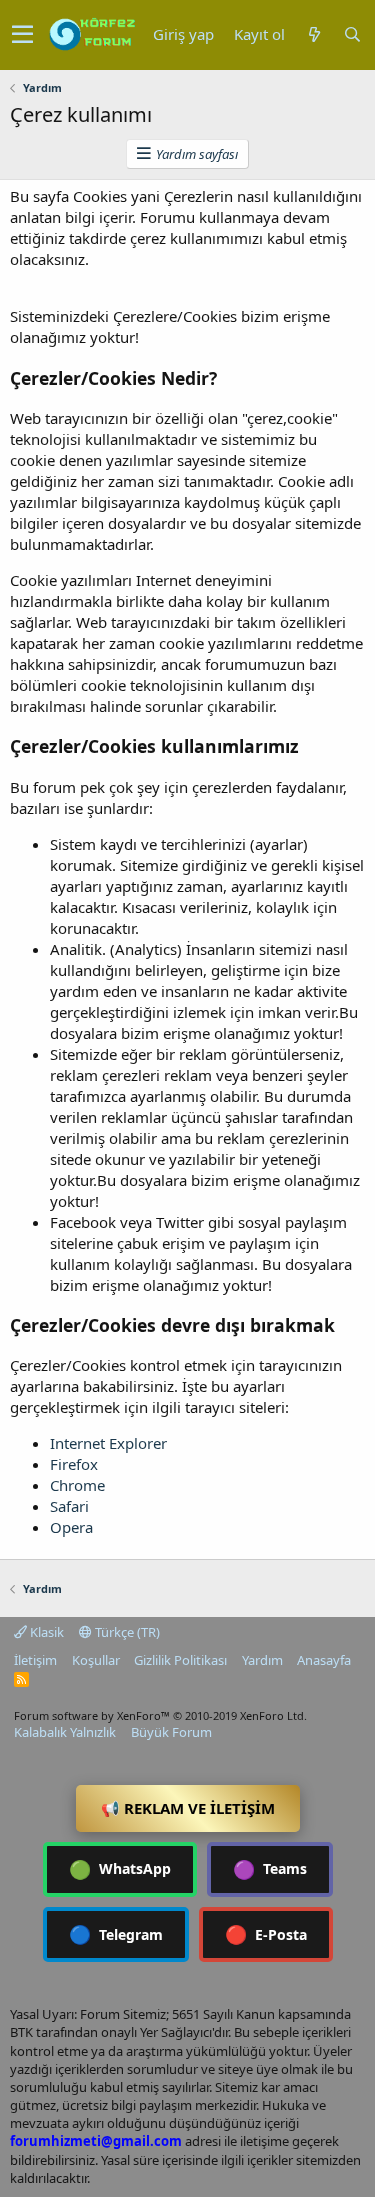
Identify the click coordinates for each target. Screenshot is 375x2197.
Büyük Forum (171, 1732)
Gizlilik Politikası (180, 1660)
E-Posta (266, 1934)
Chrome (77, 1485)
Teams (270, 1869)
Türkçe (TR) (126, 1632)
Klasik (45, 1632)
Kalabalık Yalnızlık (65, 1732)
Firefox (74, 1464)
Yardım (262, 1660)
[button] (22, 35)
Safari (69, 1506)
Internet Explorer (108, 1443)
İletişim (35, 1660)
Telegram (116, 1934)
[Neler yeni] (314, 34)
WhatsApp (120, 1869)
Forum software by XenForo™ (160, 1715)
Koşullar (96, 1660)
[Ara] (352, 34)
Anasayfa (324, 1660)
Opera (71, 1527)
